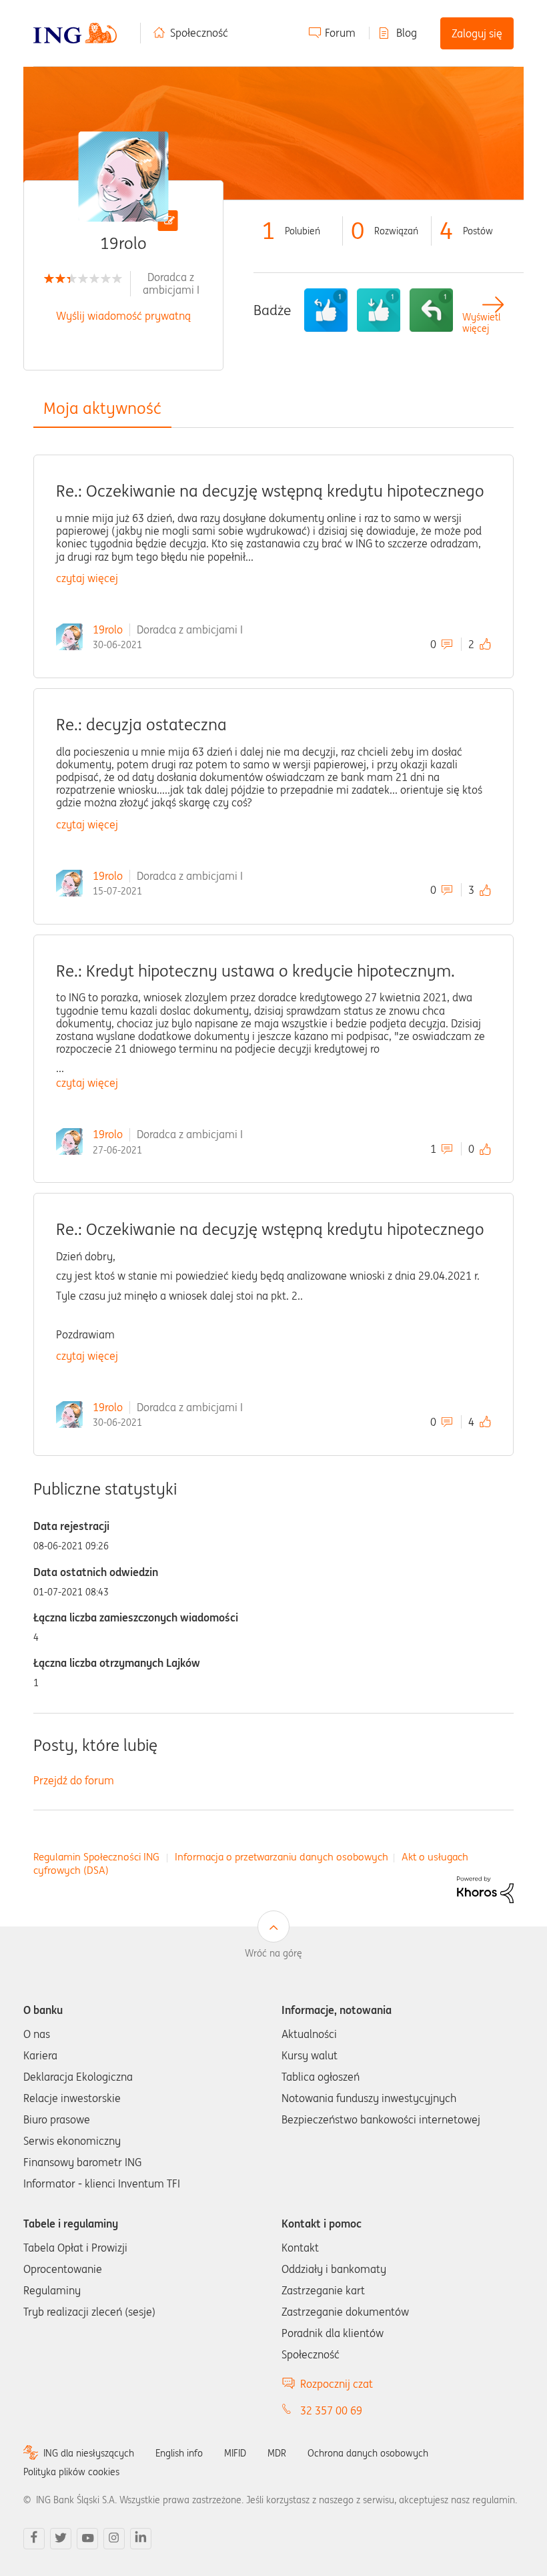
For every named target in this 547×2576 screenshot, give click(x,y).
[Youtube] (87, 2539)
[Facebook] (34, 2539)
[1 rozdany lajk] (326, 310)
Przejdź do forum (74, 1780)
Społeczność (199, 33)
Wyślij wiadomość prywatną (123, 316)
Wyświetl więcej (481, 323)
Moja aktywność (102, 408)
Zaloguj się (477, 33)
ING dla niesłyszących (89, 2453)
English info (179, 2453)
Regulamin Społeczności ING (96, 1857)
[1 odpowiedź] (431, 310)
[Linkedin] (141, 2539)
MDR (277, 2453)
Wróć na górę (273, 1953)
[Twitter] (61, 2539)
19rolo (108, 629)
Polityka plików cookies (71, 2472)
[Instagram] (114, 2539)
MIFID (235, 2453)
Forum (340, 33)
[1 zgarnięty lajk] (379, 310)
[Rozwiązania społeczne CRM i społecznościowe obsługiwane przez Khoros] (485, 1888)
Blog (407, 33)
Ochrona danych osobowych (368, 2453)
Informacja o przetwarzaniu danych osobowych (282, 1857)
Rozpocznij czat (337, 2384)
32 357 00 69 (331, 2410)
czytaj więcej (87, 578)
